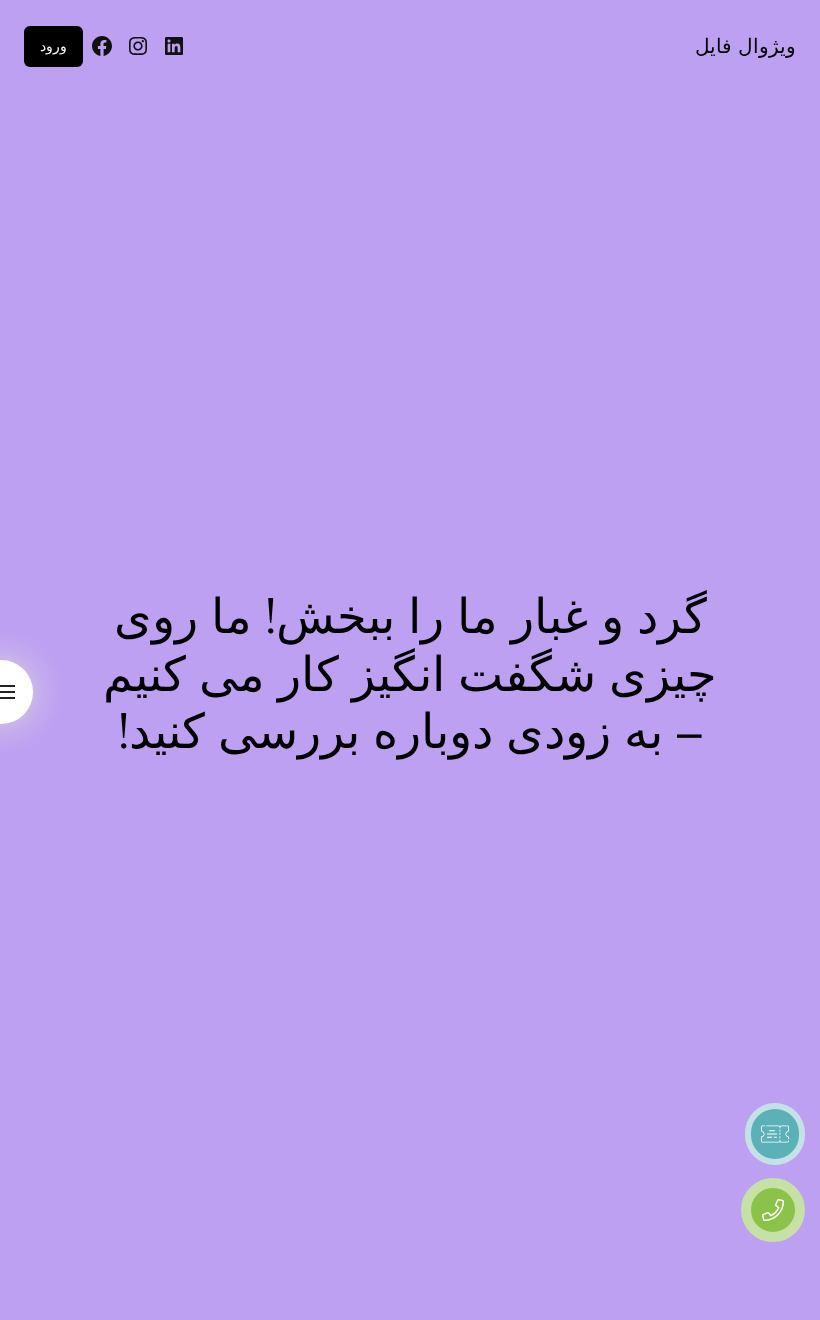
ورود (53, 45)
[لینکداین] (174, 46)
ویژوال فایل (745, 46)
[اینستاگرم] (138, 46)
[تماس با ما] (773, 1210)
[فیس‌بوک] (102, 46)
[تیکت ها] (775, 1134)
